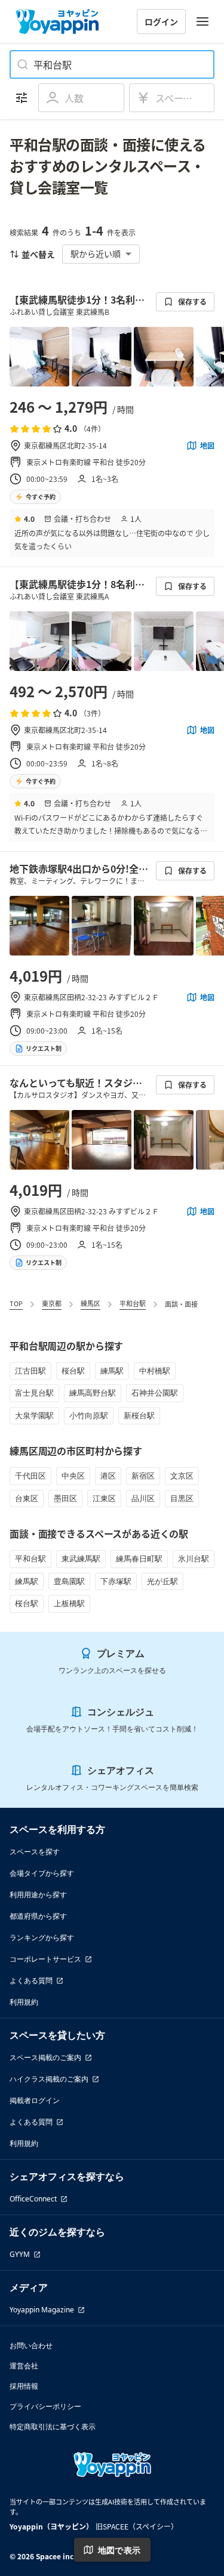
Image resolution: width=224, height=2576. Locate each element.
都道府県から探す (38, 1916)
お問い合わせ (31, 2345)
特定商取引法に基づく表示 (53, 2427)
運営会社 (24, 2366)
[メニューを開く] (202, 21)
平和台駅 (133, 1303)
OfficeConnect (33, 2199)
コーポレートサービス (45, 1959)
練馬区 (90, 1303)
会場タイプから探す (42, 1873)
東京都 (52, 1303)
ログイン (161, 21)
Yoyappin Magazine (42, 2310)
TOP (16, 1303)
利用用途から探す (38, 1895)
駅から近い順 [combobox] (96, 253)
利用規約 (24, 2002)
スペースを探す (35, 1852)
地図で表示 (119, 2550)
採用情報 (24, 2386)
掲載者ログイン (35, 2100)
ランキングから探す (42, 1938)
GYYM (20, 2254)
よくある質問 (31, 1980)
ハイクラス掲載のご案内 (49, 2079)
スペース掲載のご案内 (45, 2057)
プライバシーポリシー (45, 2406)
